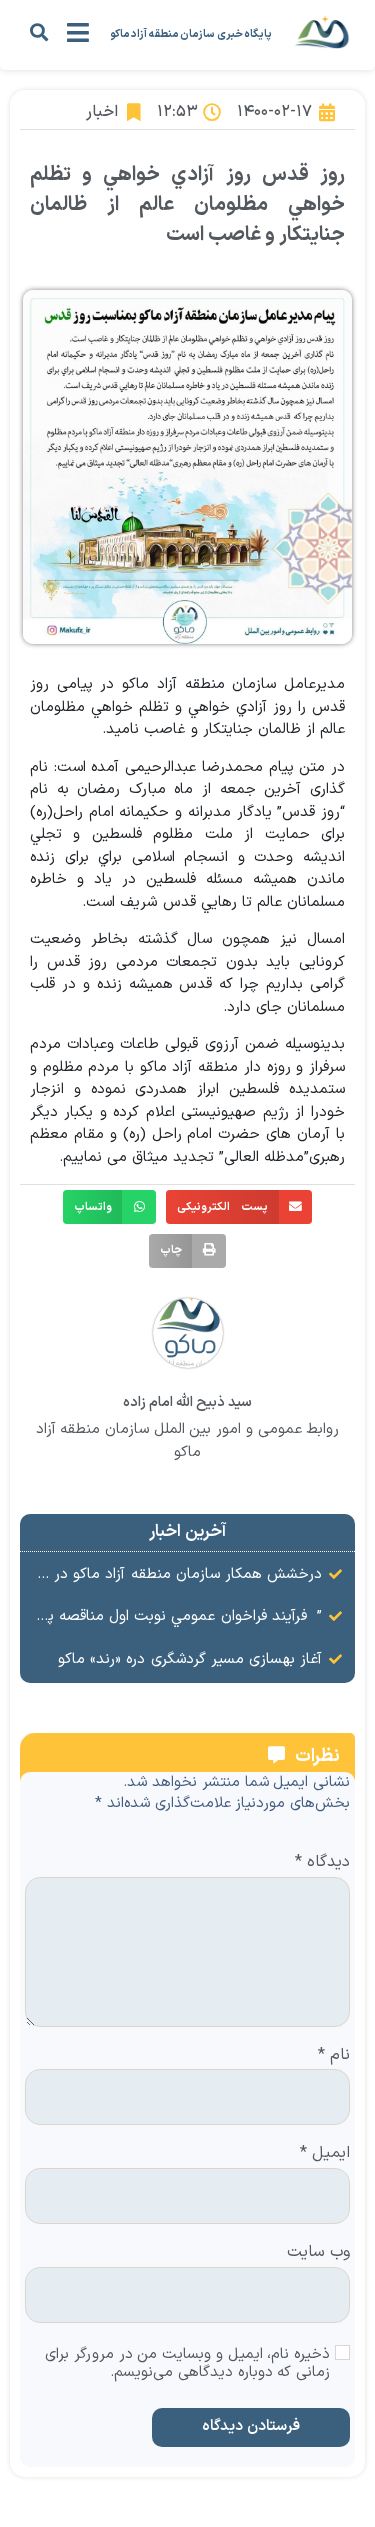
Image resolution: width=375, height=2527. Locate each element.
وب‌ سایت (318, 2253)
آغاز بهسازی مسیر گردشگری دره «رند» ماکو (190, 1659)
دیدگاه (322, 1863)
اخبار (102, 112)
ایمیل (325, 2154)
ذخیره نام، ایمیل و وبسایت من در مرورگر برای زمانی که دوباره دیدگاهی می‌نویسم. (187, 2365)
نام (334, 2056)
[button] (38, 31)
